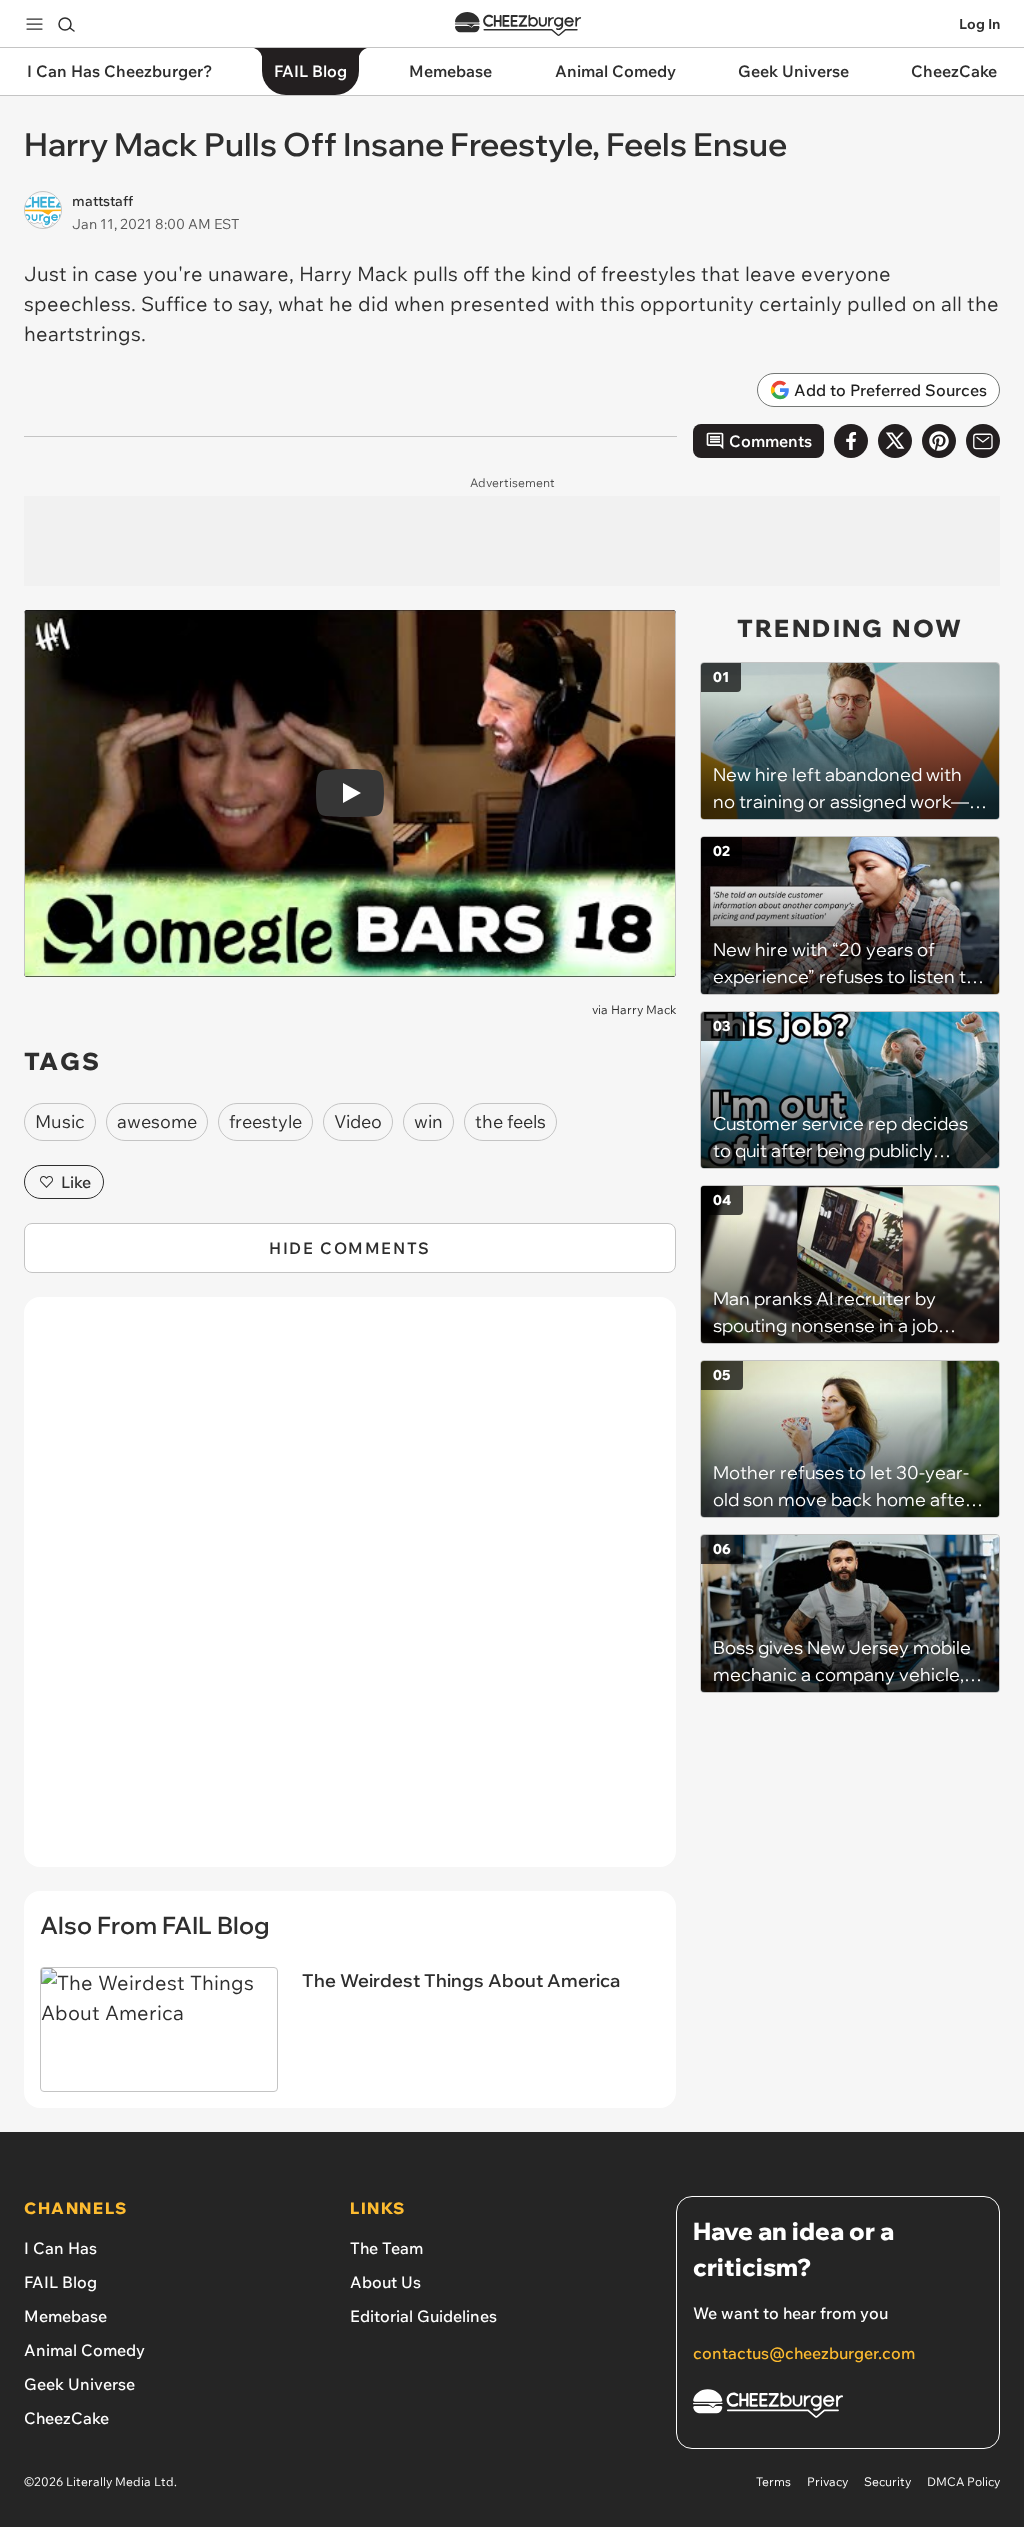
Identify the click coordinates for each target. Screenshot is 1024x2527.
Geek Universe (79, 2384)
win (428, 1121)
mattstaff (102, 201)
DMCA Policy (963, 2481)
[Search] (66, 24)
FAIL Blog (60, 2282)
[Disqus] (350, 1593)
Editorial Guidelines (423, 2316)
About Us (385, 2282)
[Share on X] (895, 441)
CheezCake (66, 2418)
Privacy (827, 2481)
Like (76, 1182)
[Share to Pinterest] (939, 441)
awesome (157, 1121)
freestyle (265, 1121)
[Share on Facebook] (851, 441)
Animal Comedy (84, 2350)
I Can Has (60, 2248)
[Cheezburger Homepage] (518, 24)
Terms (773, 2481)
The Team (386, 2248)
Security (887, 2481)
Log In (979, 24)
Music (60, 1121)
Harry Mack (643, 1009)
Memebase (65, 2316)
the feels (510, 1121)
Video (358, 1121)
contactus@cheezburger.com (804, 2353)
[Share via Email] (983, 441)
